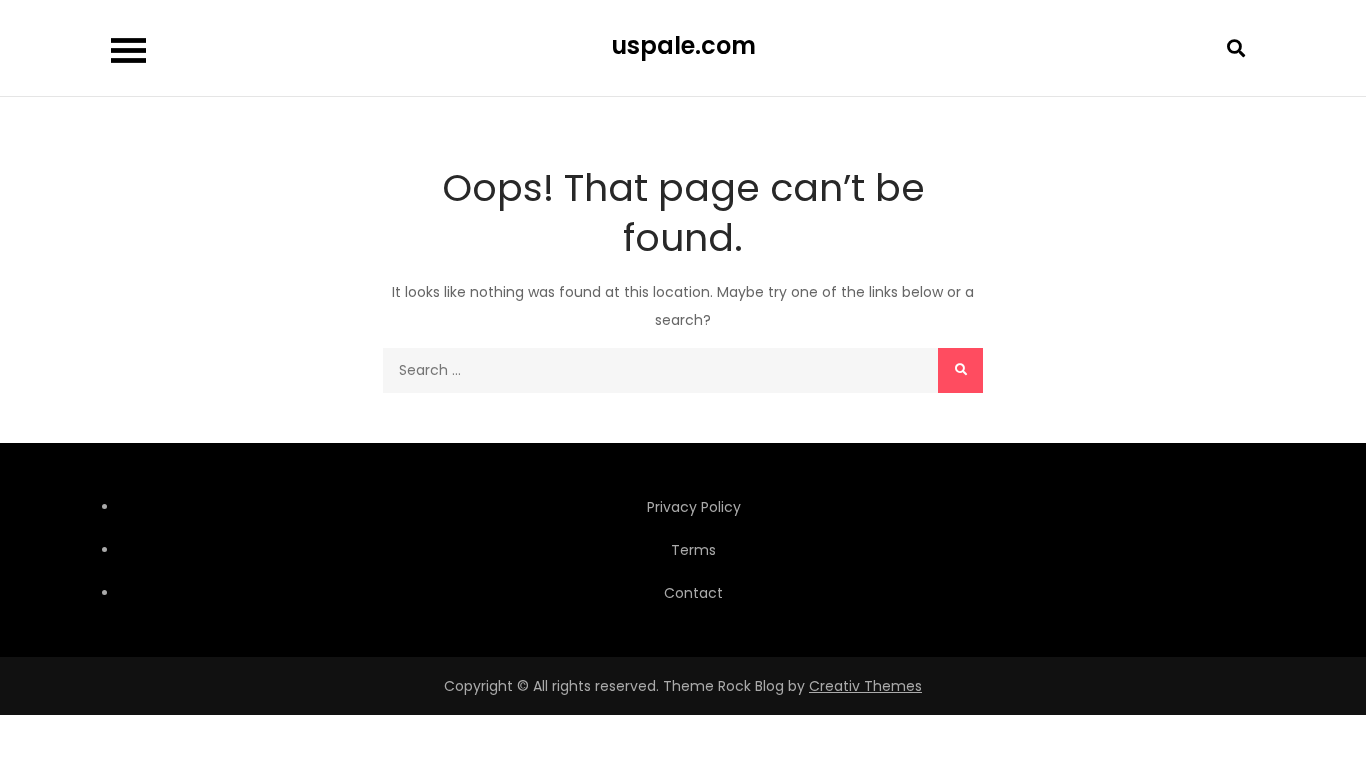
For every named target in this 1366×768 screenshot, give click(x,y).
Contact (693, 593)
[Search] (960, 370)
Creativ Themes (865, 686)
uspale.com (683, 45)
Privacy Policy (694, 507)
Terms (693, 550)
